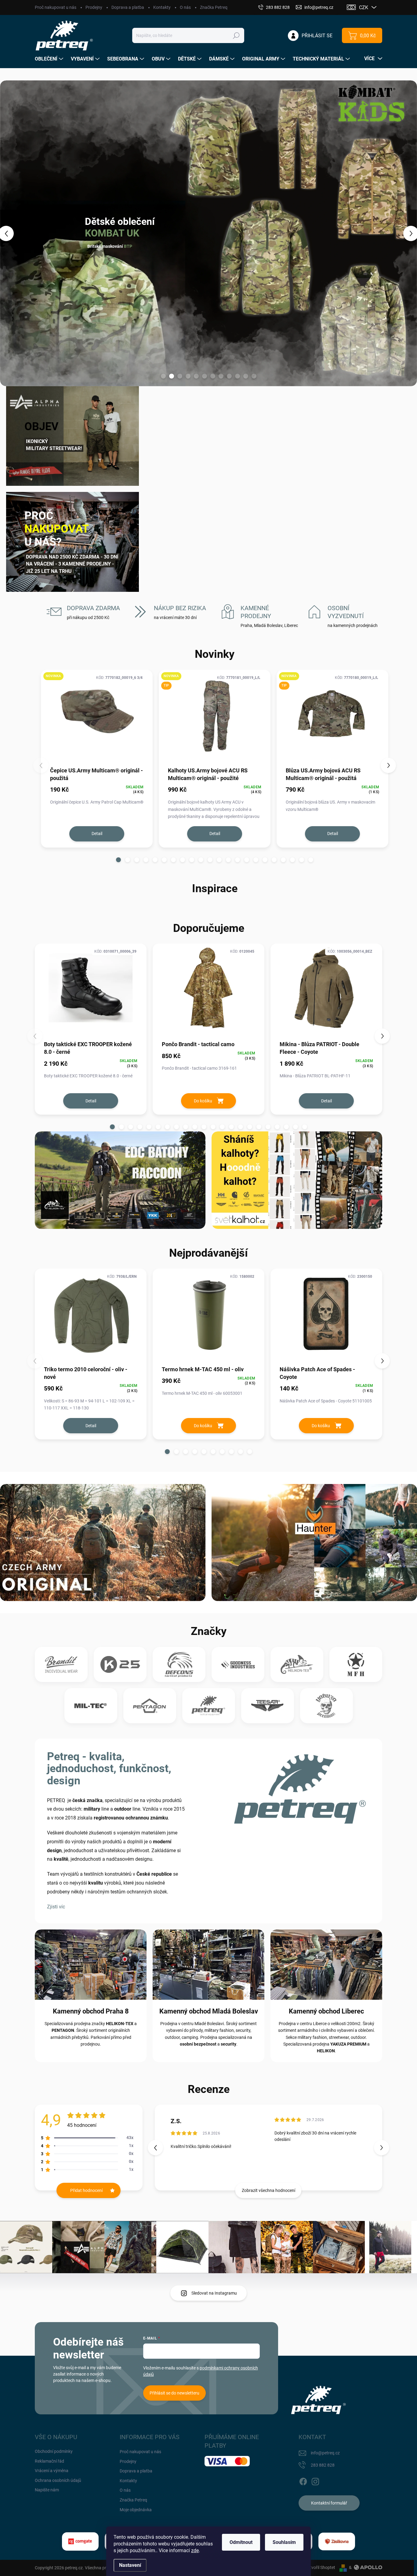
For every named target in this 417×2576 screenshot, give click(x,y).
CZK (364, 7)
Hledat (236, 35)
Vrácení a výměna (52, 2471)
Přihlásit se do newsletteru (174, 2393)
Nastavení (130, 2565)
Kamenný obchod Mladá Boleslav (209, 2011)
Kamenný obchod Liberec (326, 2011)
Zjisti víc (56, 1907)
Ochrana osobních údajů (58, 2480)
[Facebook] (303, 2480)
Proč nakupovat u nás (56, 7)
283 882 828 (323, 2465)
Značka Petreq (214, 7)
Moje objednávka (136, 2510)
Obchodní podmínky (54, 2451)
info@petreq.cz (325, 2453)
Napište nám (47, 2490)
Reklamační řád (49, 2461)
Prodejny (94, 7)
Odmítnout (241, 2542)
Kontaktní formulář (329, 2503)
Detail (97, 834)
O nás (185, 7)
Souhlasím (284, 2542)
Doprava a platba (128, 7)
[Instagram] (315, 2480)
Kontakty (162, 7)
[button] (17, 233)
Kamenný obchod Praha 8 (91, 2011)
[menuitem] (50, 59)
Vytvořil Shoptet (320, 2567)
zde (195, 2550)
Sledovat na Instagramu (214, 2293)
